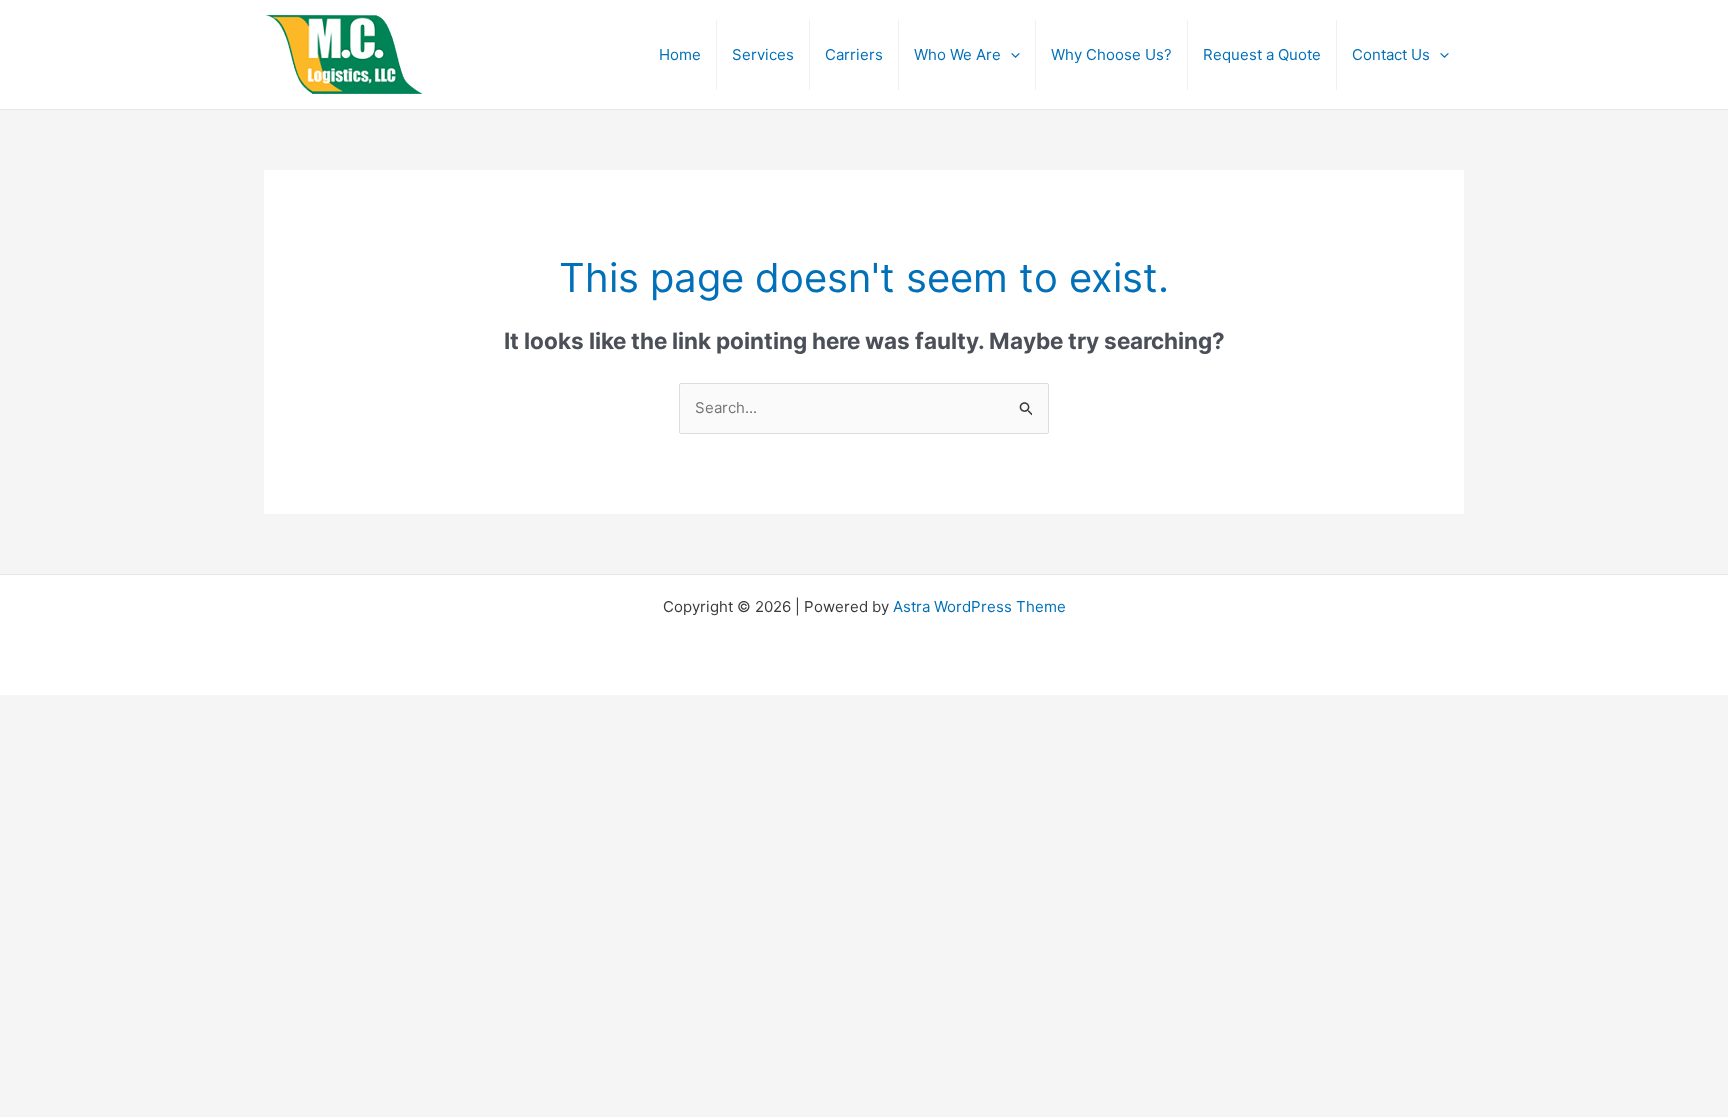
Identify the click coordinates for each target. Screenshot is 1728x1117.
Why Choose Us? (1111, 54)
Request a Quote (1262, 54)
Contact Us (1391, 54)
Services (763, 54)
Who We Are (957, 54)
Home (680, 54)
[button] (1010, 55)
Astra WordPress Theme (979, 606)
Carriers (854, 54)
